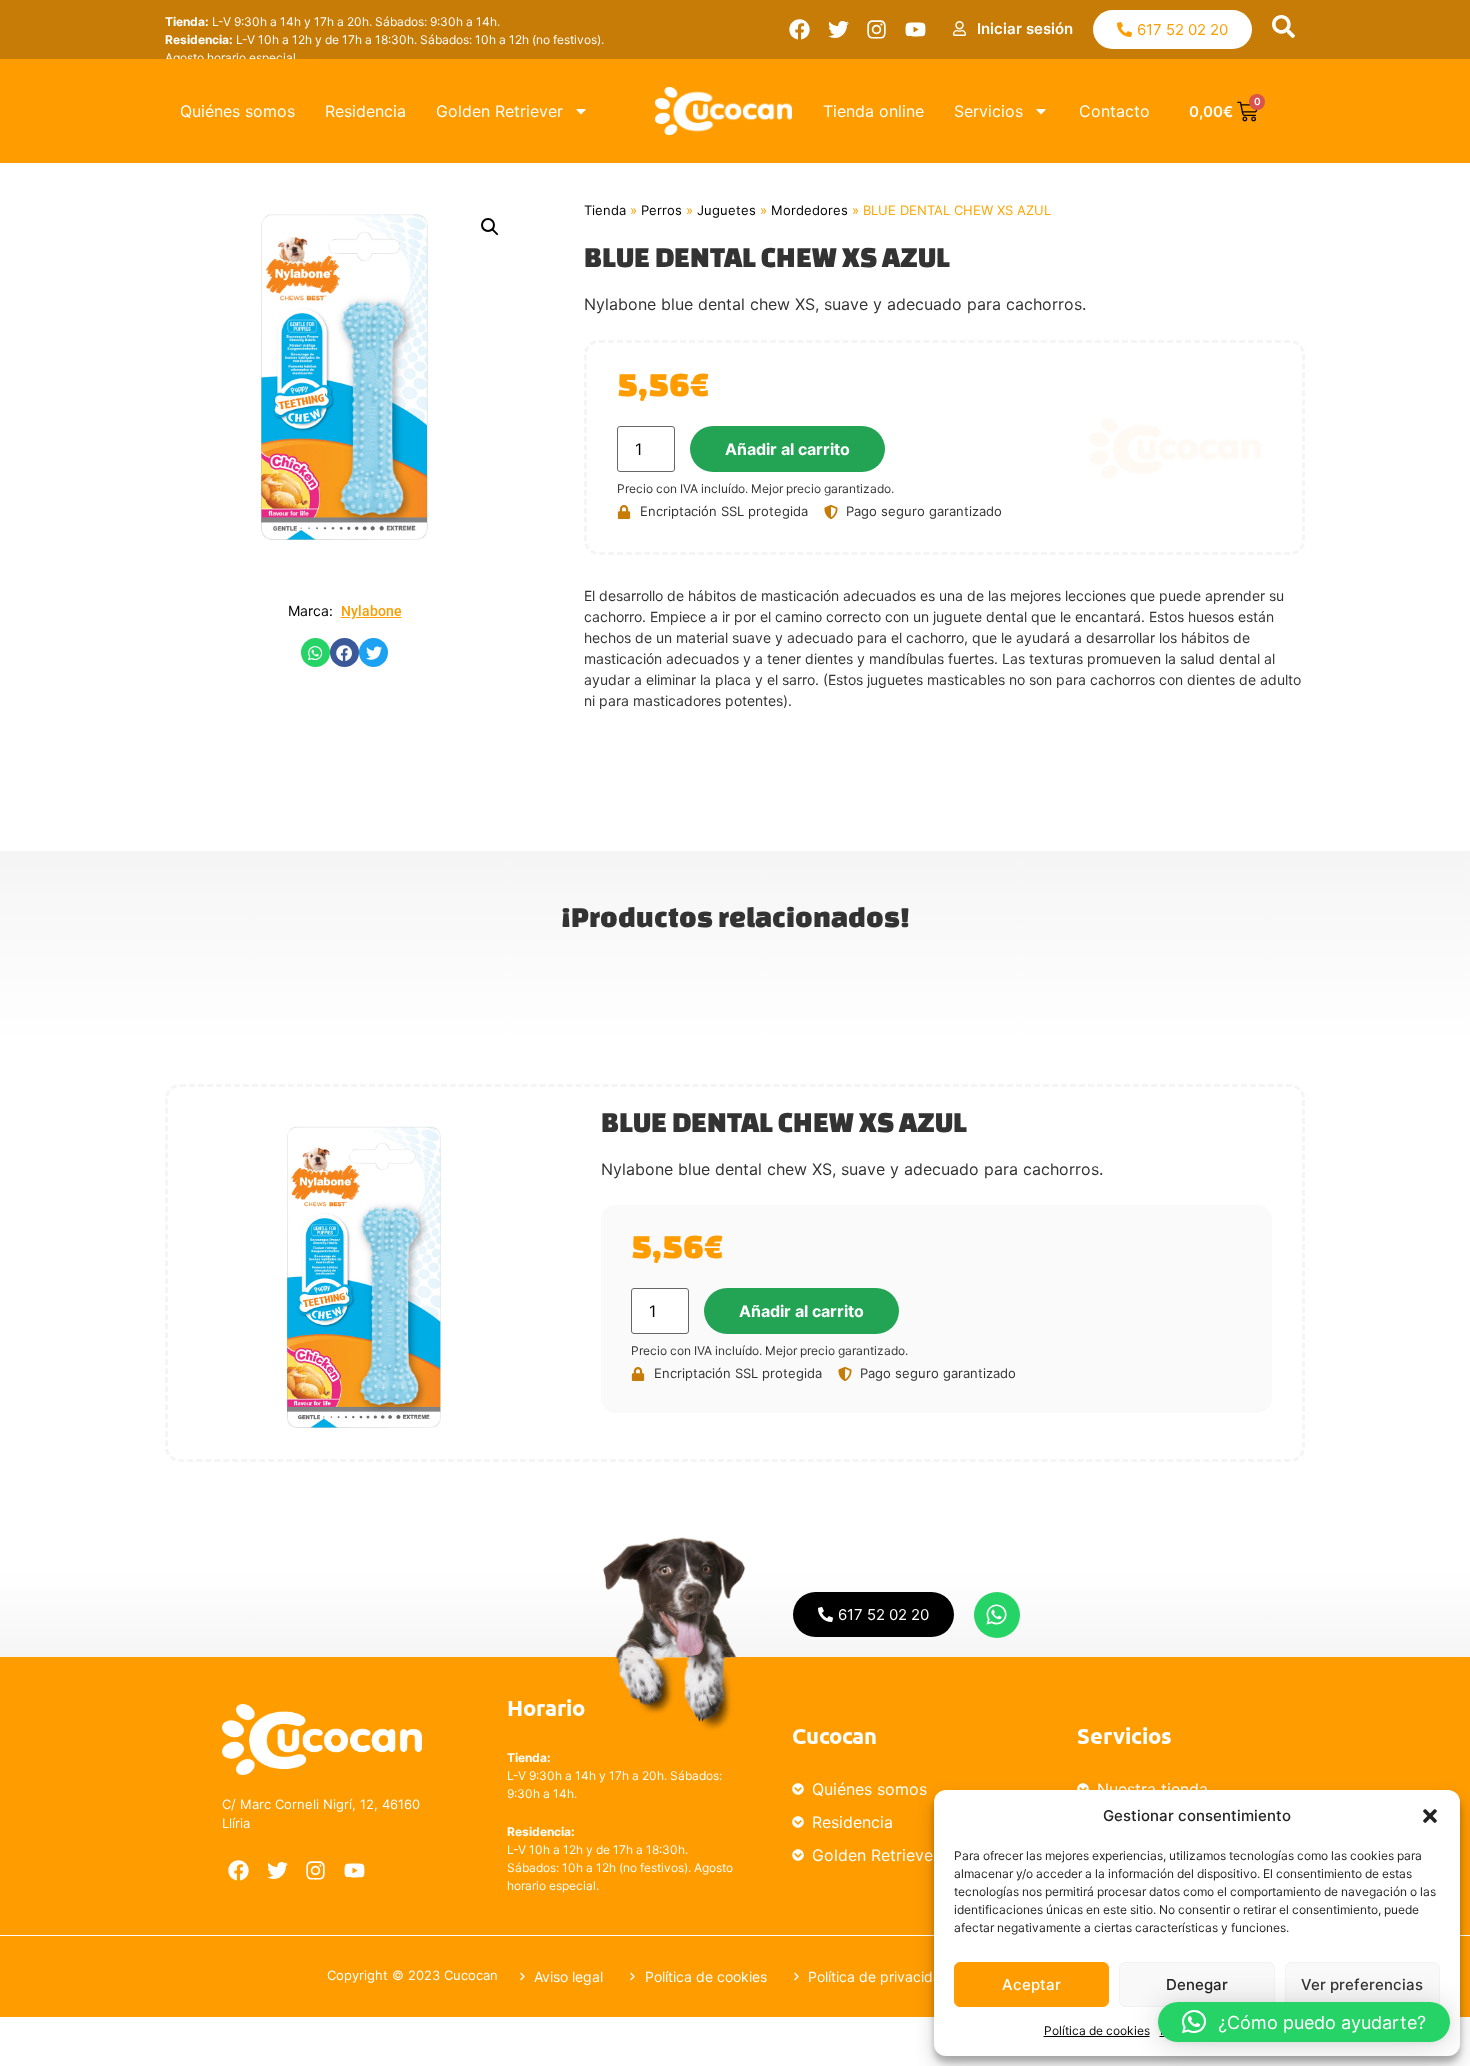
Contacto (1114, 111)
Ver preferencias (1362, 1984)
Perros (661, 210)
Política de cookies (1097, 2030)
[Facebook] (800, 30)
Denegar (1197, 1984)
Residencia (365, 111)
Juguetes (726, 210)
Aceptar (1031, 1984)
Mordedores (809, 210)
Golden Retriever (499, 111)
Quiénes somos (237, 111)
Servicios (988, 111)
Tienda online (873, 111)
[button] (1430, 1816)
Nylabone (371, 611)
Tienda (605, 210)
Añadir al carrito (787, 449)
